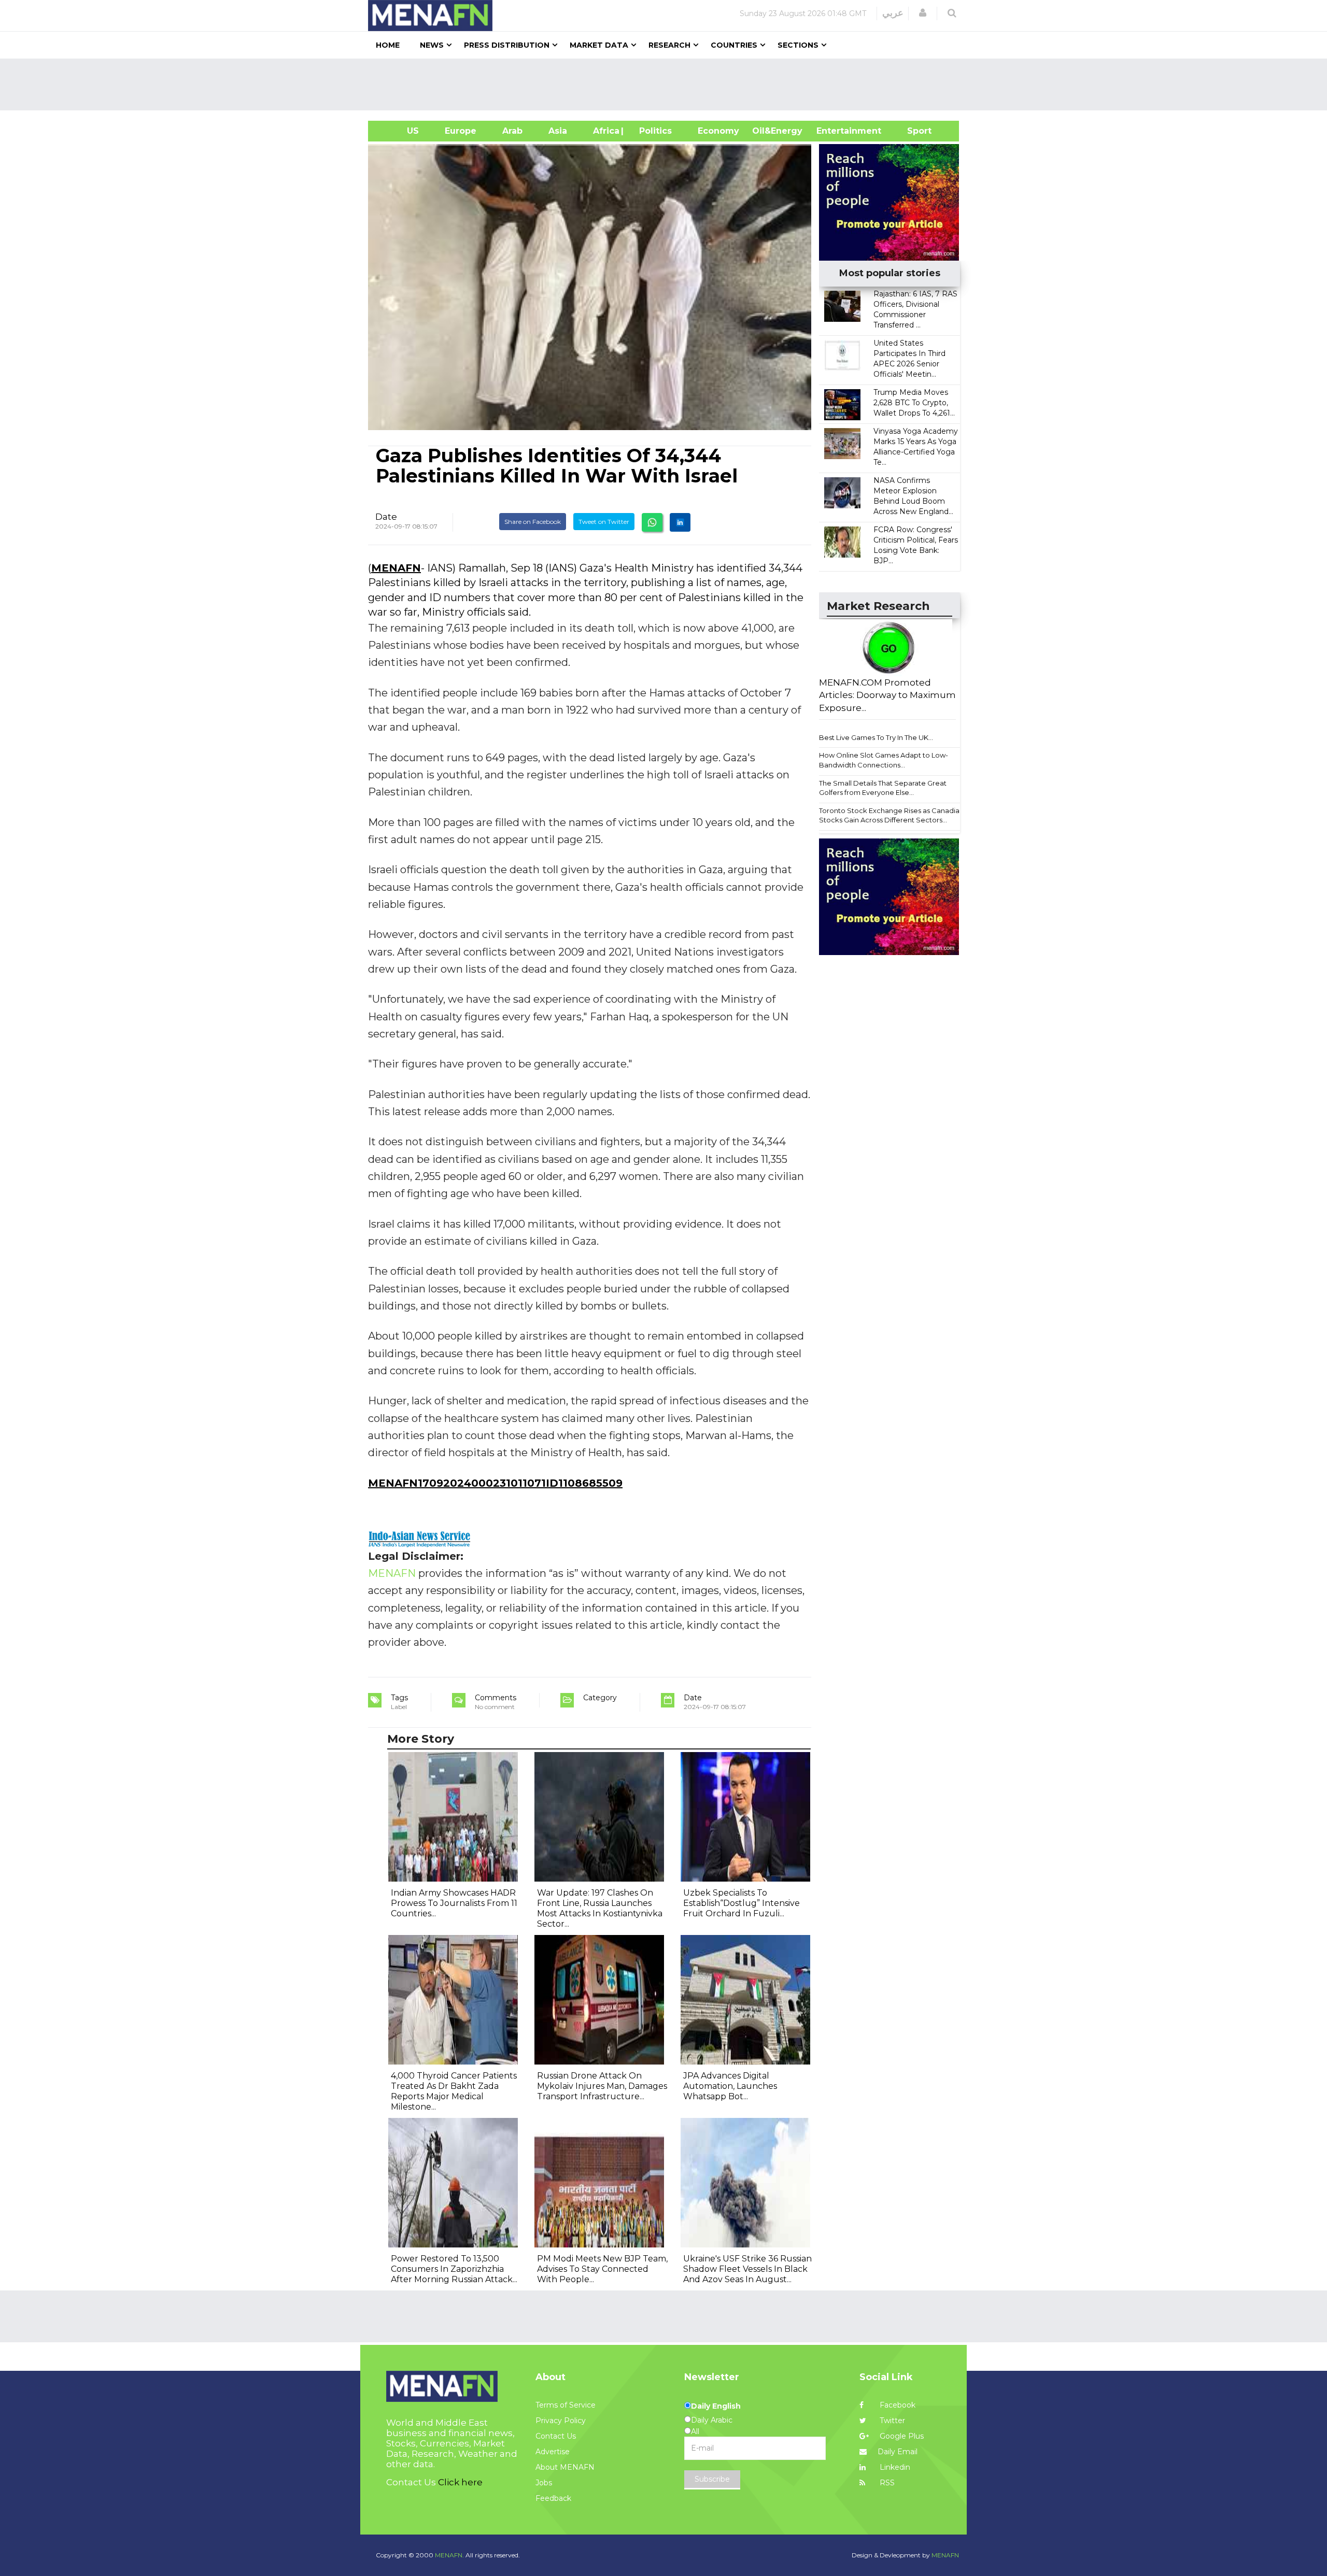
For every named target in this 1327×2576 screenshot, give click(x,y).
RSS (886, 2483)
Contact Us (556, 2436)
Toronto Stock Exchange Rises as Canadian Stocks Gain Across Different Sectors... (891, 815)
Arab (512, 131)
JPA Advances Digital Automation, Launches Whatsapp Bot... (730, 2086)
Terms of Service (566, 2405)
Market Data (599, 45)
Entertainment (833, 131)
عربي (893, 13)
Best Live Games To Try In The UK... (876, 737)
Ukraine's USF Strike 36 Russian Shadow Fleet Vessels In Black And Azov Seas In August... (747, 2269)
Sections (798, 45)
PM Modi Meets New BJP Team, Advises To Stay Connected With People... (602, 2269)
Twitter (891, 2421)
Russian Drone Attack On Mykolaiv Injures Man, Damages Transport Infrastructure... (602, 2086)
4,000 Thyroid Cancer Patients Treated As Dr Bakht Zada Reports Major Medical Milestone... (454, 2091)
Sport (913, 131)
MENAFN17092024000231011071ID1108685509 (495, 1483)
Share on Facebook (533, 522)
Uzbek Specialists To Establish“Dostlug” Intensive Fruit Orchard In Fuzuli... (742, 1903)
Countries (734, 45)
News (432, 45)
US (400, 131)
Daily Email (898, 2452)
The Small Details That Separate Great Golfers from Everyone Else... (883, 788)
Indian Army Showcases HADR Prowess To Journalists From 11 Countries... (454, 1903)
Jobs (544, 2483)
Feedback (553, 2498)
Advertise (553, 2452)
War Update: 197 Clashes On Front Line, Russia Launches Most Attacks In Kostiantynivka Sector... (600, 1908)
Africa (605, 131)
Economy (718, 131)
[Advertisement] (668, 84)
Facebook (897, 2405)
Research (669, 45)
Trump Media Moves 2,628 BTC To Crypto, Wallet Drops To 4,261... (914, 403)
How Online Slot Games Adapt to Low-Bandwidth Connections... (884, 760)
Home (388, 45)
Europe (461, 131)
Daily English (716, 2406)
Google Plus (901, 2436)
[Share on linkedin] (680, 522)
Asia (558, 131)
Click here (460, 2482)
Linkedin (894, 2467)
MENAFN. (449, 2555)
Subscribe (712, 2479)
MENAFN (396, 568)
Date (386, 517)
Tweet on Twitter (604, 522)
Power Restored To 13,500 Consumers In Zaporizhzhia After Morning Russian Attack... (454, 2269)
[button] (923, 13)
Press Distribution (507, 45)
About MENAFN (565, 2467)
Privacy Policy (561, 2421)
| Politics (653, 131)
